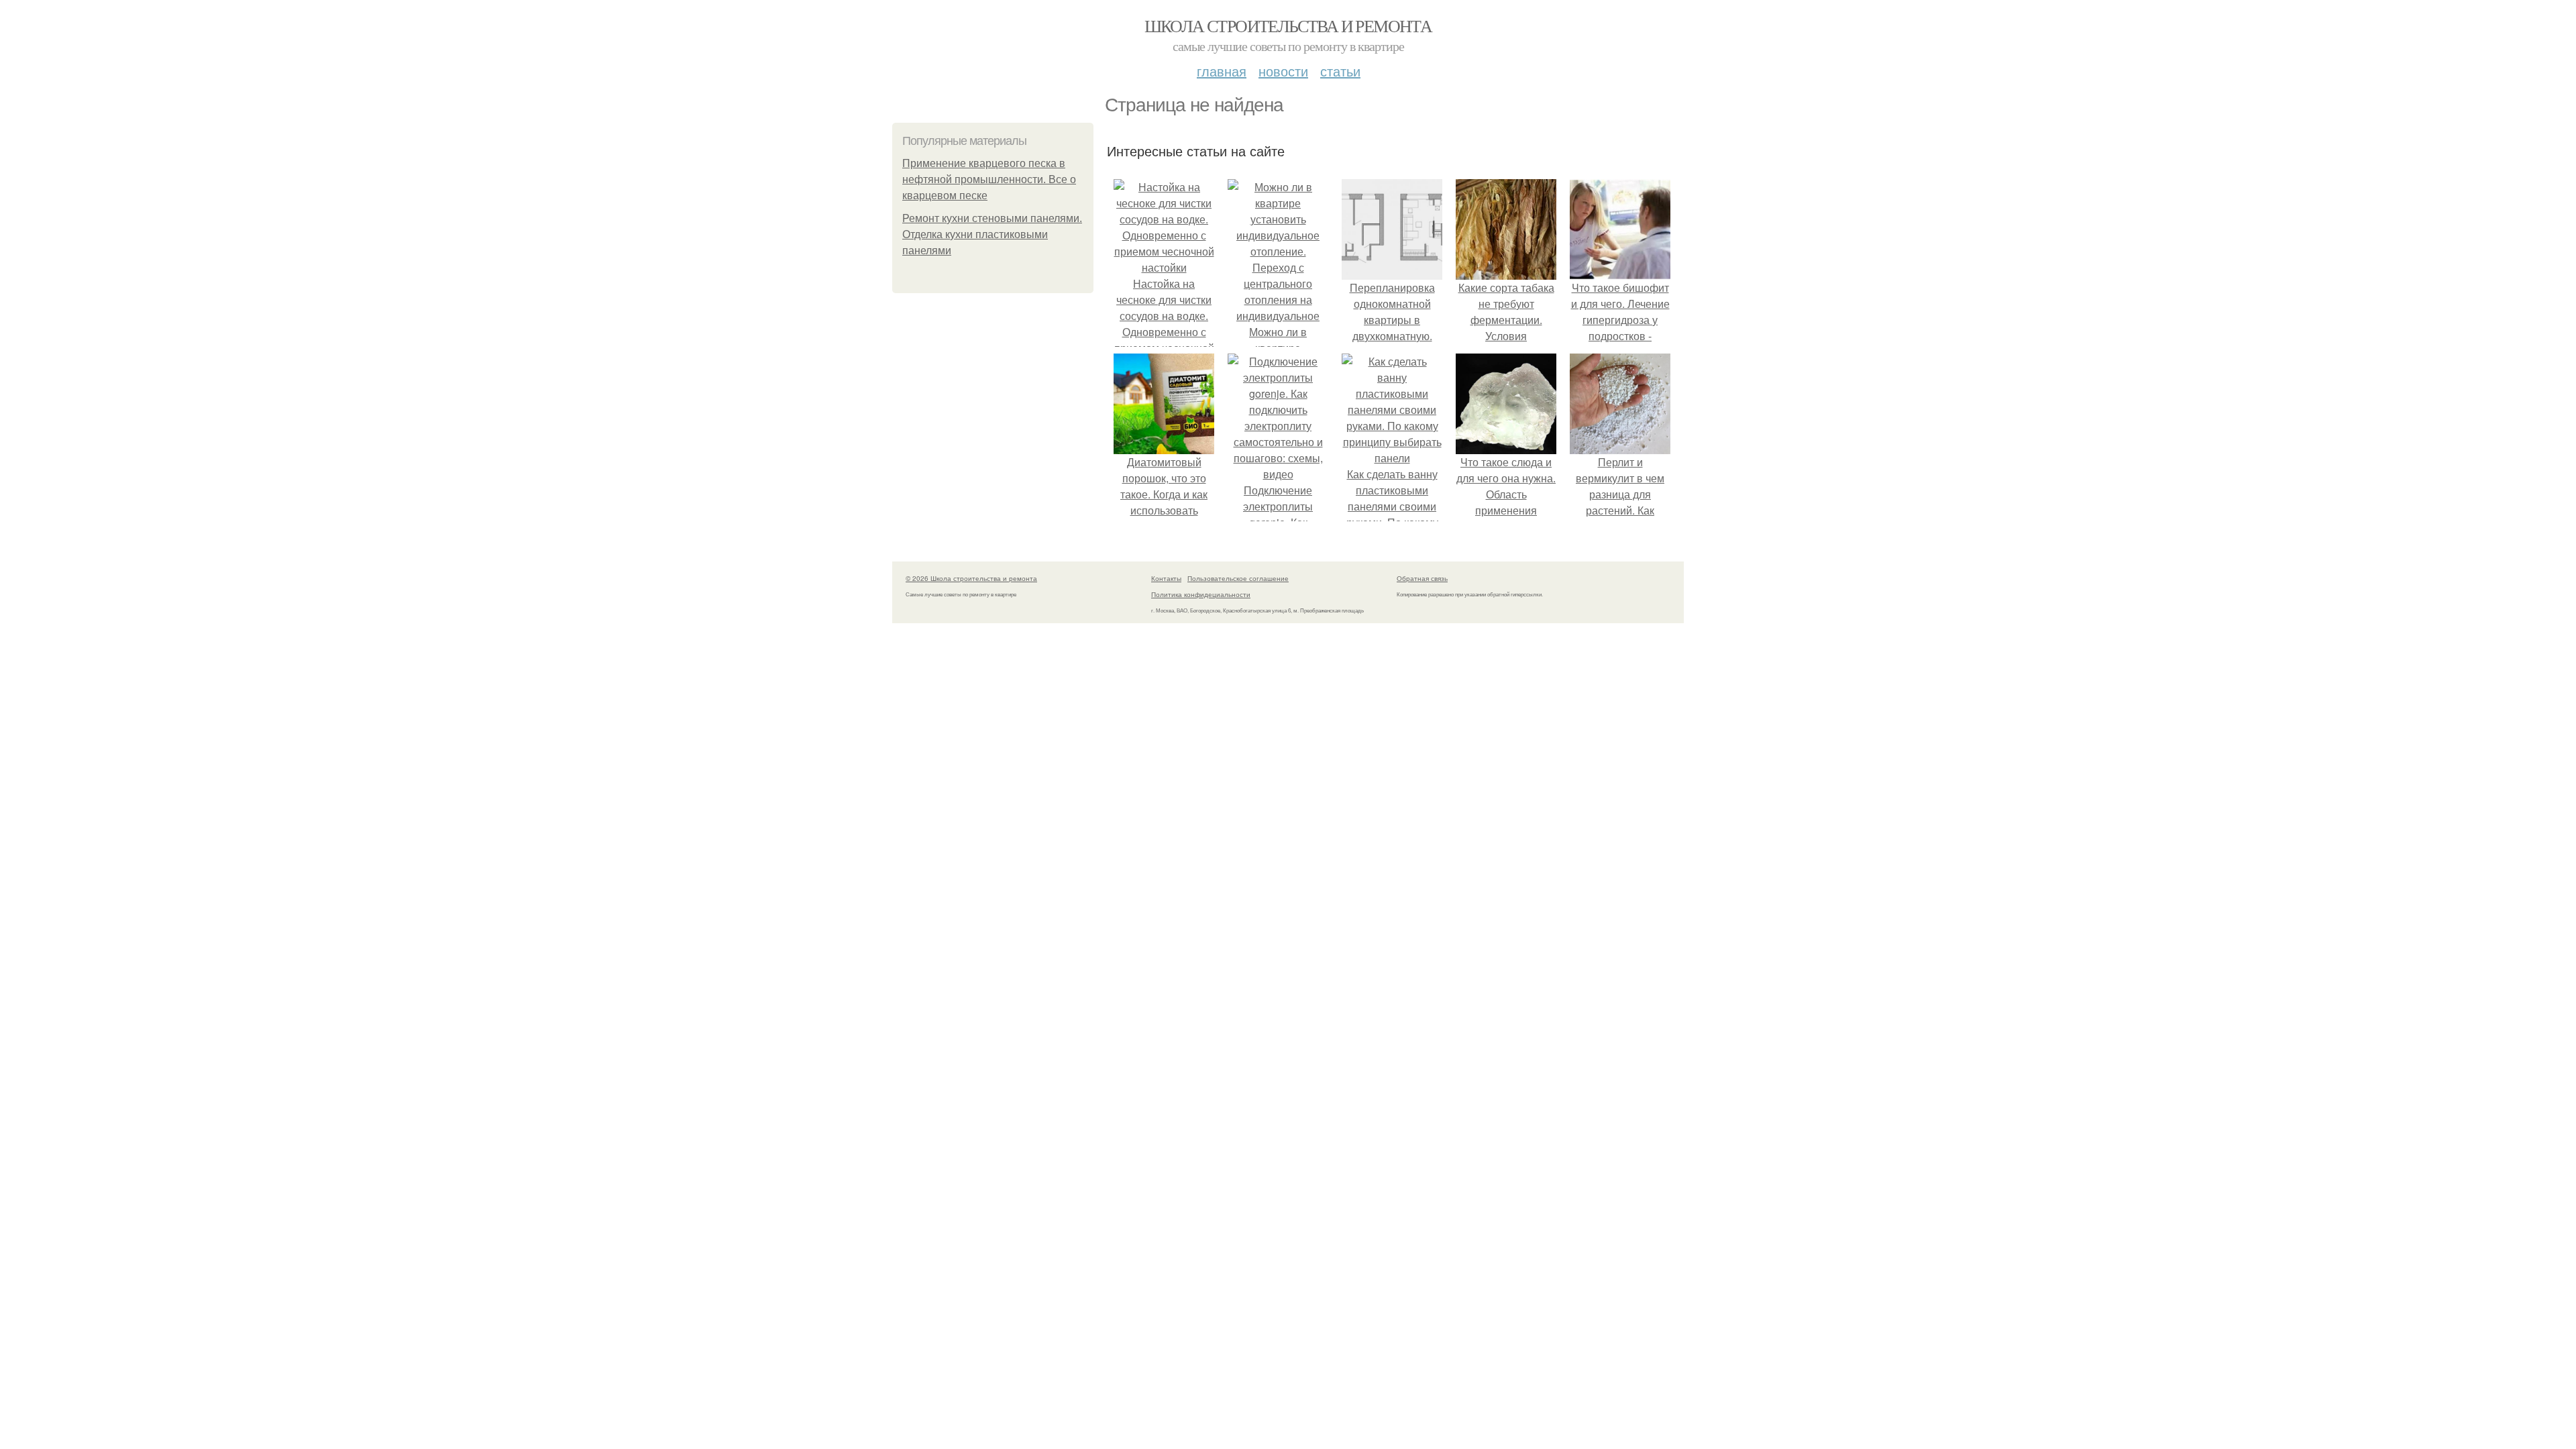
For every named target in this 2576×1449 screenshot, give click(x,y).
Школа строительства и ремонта (1288, 25)
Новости (1283, 71)
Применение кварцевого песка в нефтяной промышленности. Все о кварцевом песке (989, 179)
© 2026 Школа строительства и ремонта (971, 578)
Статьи (1340, 71)
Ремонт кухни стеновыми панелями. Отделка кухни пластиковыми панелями (992, 234)
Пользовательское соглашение (1238, 578)
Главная (1222, 71)
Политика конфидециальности (1201, 594)
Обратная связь (1422, 578)
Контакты (1166, 578)
